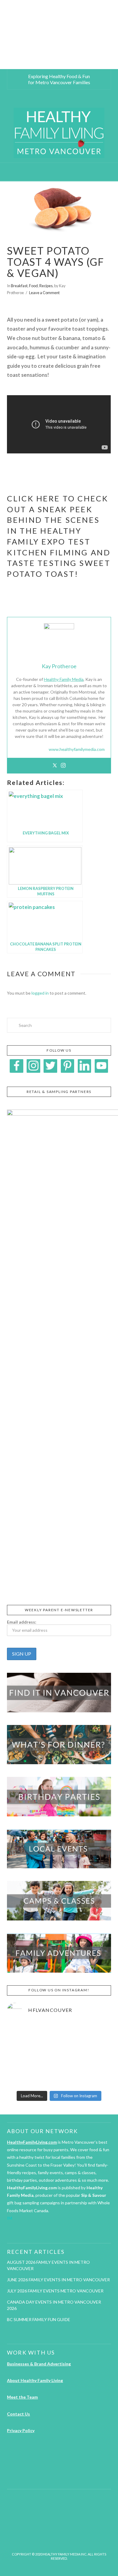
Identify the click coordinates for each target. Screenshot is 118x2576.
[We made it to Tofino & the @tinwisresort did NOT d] (23, 2055)
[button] (59, 172)
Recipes (46, 286)
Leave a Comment (44, 293)
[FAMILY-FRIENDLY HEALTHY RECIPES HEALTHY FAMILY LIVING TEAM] (0, 35)
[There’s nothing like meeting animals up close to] (59, 2076)
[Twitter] (55, 766)
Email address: (22, 1622)
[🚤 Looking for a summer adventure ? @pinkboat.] (23, 2076)
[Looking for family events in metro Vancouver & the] (59, 2055)
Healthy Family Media (64, 679)
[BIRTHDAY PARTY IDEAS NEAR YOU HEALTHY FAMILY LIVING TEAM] (1, 35)
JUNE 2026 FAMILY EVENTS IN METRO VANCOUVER (58, 2280)
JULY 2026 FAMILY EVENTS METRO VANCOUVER (55, 2291)
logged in (40, 993)
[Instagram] (63, 766)
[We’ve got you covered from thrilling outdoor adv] (59, 2034)
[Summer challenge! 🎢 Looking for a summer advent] (95, 2076)
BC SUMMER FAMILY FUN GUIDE (39, 2319)
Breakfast (19, 286)
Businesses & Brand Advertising (39, 2364)
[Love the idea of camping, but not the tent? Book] (95, 2055)
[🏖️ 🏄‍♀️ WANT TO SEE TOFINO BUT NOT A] (95, 2034)
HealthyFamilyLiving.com (32, 2142)
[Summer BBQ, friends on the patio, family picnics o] (23, 2034)
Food (33, 286)
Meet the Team (22, 2397)
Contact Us (18, 2414)
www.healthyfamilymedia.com (77, 749)
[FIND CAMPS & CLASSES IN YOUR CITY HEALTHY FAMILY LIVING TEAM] (2, 35)
